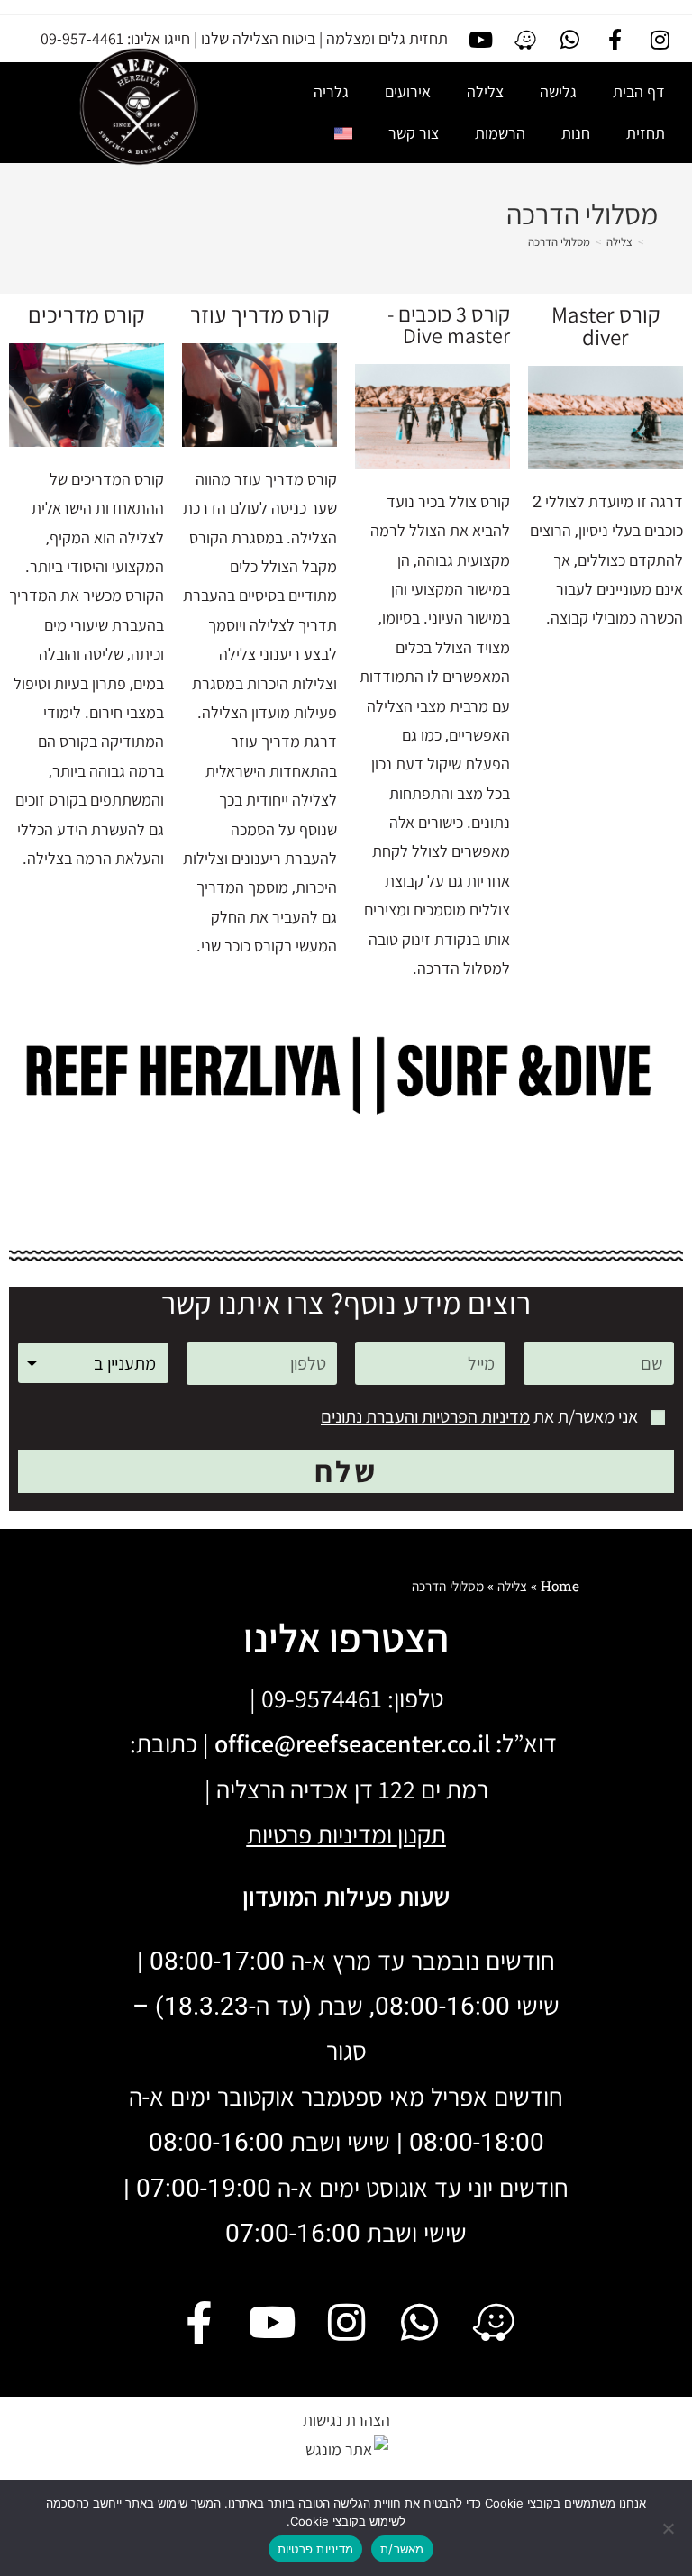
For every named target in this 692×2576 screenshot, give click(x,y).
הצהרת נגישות (346, 2420)
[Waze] (525, 40)
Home (560, 1586)
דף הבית (639, 91)
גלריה (331, 91)
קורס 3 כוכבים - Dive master (449, 324)
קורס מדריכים (86, 314)
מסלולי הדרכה (559, 242)
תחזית (646, 133)
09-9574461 (322, 1698)
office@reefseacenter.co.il (352, 1743)
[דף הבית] (653, 242)
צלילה (485, 91)
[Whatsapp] (570, 40)
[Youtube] (481, 40)
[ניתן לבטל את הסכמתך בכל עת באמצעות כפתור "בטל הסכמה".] (669, 2528)
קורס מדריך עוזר (260, 314)
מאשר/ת (402, 2549)
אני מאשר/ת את (479, 1416)
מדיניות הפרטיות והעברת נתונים (425, 1416)
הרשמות (500, 133)
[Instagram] (660, 40)
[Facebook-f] (615, 40)
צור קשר (414, 133)
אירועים (408, 91)
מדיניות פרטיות (316, 2549)
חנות (576, 133)
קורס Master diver (606, 325)
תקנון (422, 1834)
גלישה (558, 91)
